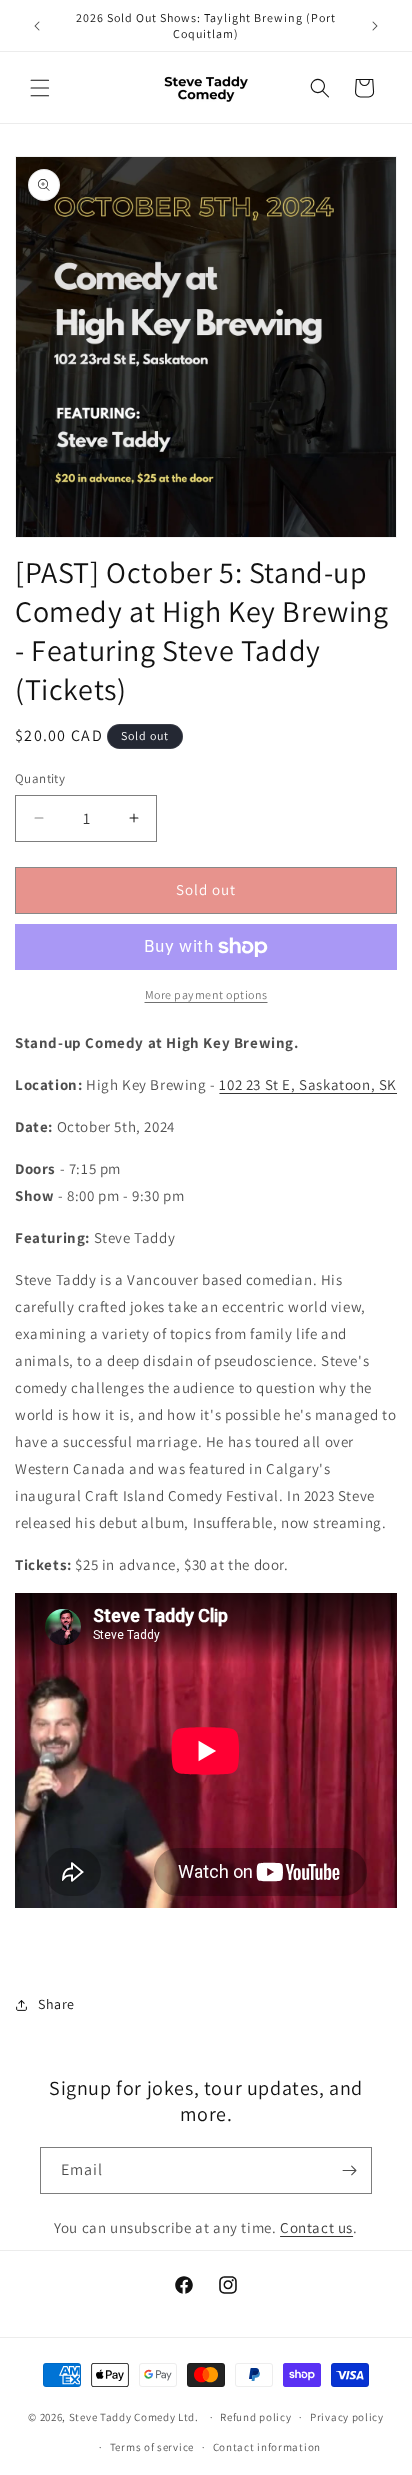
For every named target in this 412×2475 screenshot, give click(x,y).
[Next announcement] (375, 26)
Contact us (316, 2227)
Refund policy (255, 2417)
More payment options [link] (206, 994)
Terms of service (152, 2447)
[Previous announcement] (37, 26)
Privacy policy (347, 2417)
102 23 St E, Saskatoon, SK (308, 1084)
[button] (40, 88)
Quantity (40, 778)
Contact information (267, 2447)
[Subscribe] (349, 2170)
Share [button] (56, 2004)
